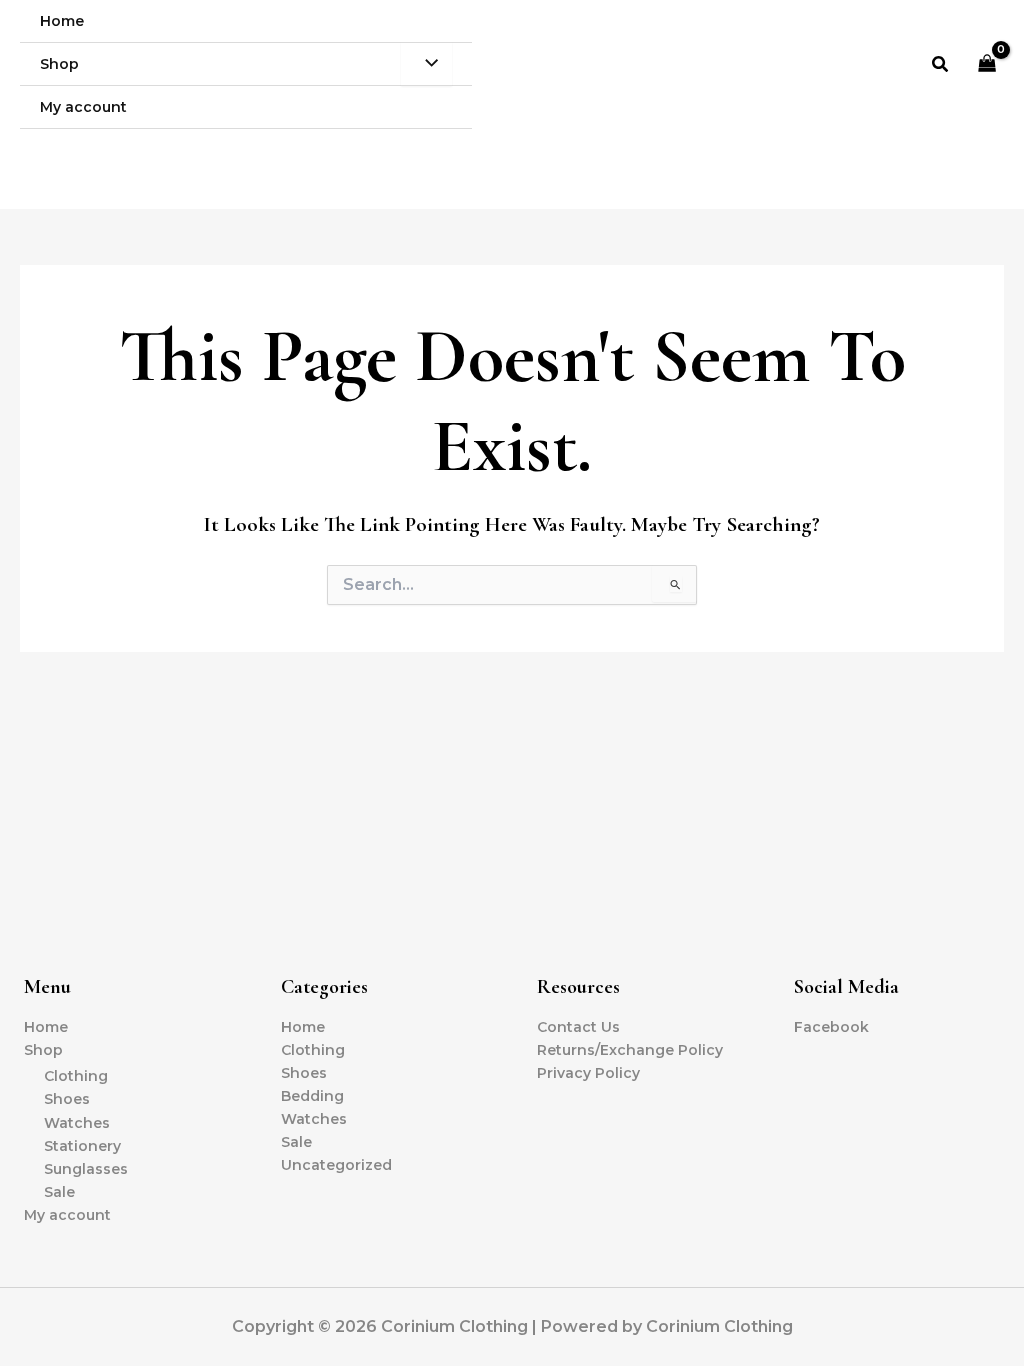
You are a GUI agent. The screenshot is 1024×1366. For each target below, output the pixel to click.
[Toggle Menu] (426, 64)
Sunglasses (86, 1169)
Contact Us (578, 1027)
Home (46, 1027)
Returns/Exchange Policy (630, 1050)
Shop (43, 1050)
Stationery (82, 1146)
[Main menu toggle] (983, 150)
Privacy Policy (588, 1073)
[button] (941, 65)
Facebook (831, 1027)
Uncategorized (336, 1165)
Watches (77, 1123)
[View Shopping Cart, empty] (987, 64)
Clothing (76, 1076)
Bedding (312, 1096)
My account (67, 1215)
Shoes (67, 1099)
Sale (59, 1192)
